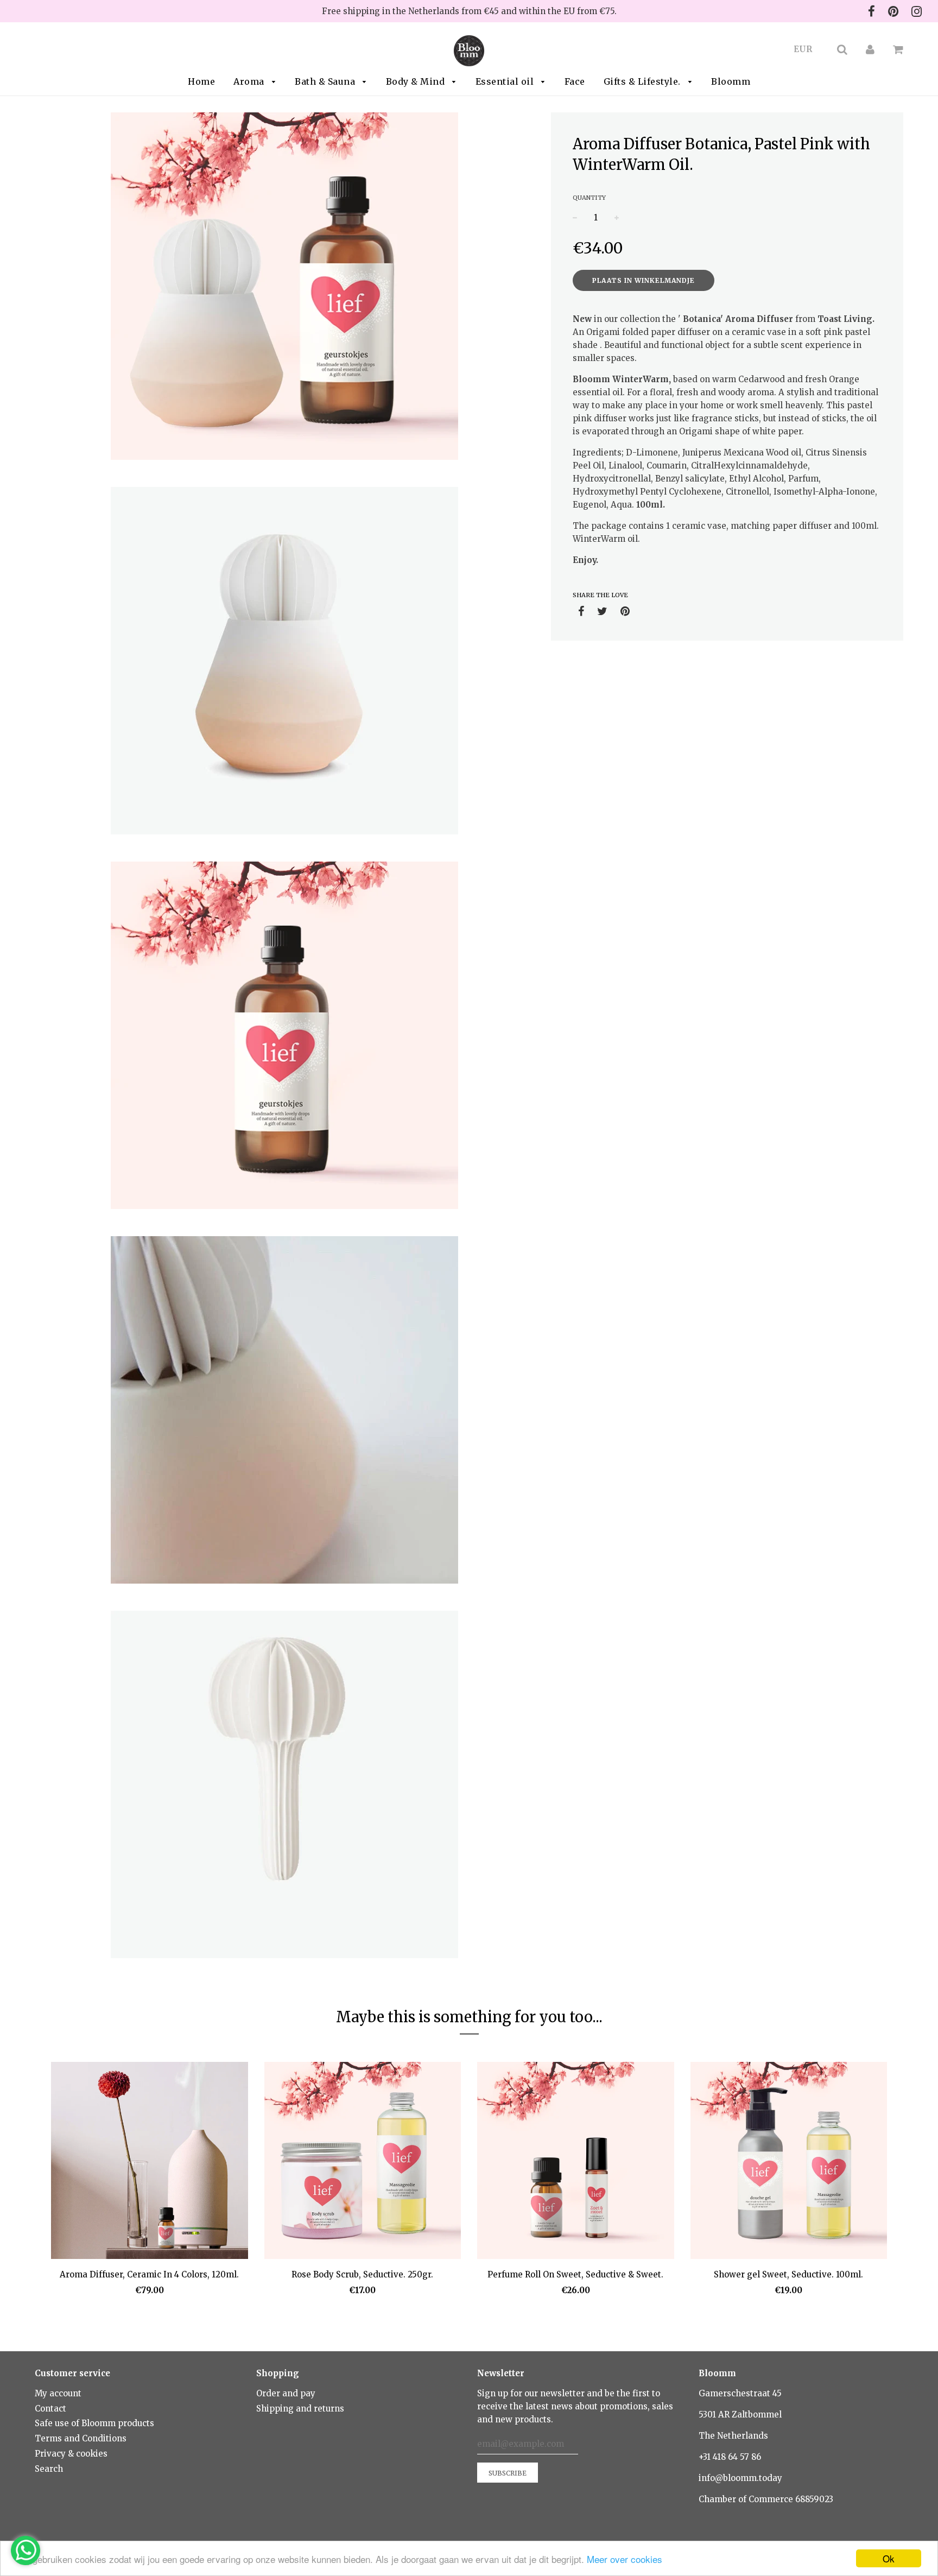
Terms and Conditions (81, 2438)
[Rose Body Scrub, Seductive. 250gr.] (363, 2162)
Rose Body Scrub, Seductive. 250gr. (362, 2274)
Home (201, 81)
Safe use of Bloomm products (94, 2423)
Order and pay (286, 2393)
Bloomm (731, 81)
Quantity (589, 198)
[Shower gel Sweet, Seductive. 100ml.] (789, 2162)
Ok (889, 2558)
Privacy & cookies (71, 2454)
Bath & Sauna (326, 81)
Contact (50, 2409)
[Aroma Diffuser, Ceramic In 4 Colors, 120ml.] (150, 2162)
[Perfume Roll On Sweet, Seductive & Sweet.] (576, 2162)
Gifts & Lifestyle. (644, 81)
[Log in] (870, 49)
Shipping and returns (300, 2409)
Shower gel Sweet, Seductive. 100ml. (788, 2274)
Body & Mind (417, 81)
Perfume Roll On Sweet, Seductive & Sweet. (575, 2274)
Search (49, 2469)
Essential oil (506, 81)
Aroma (250, 81)
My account (58, 2393)
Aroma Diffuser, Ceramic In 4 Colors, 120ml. (149, 2274)
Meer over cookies (625, 2559)
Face (575, 81)
